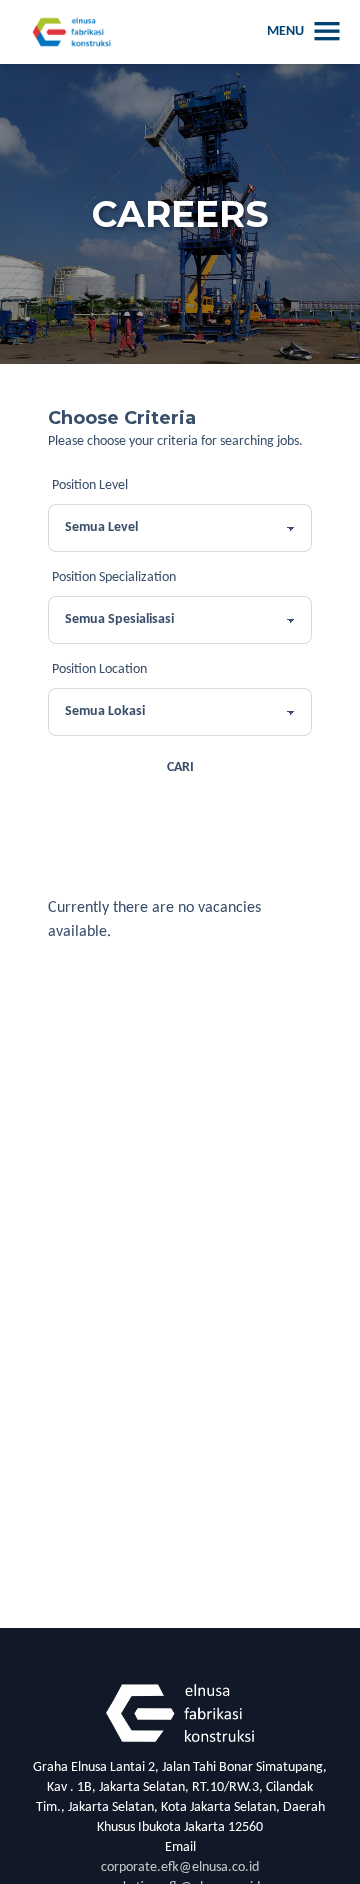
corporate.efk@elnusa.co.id (180, 1867)
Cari (180, 767)
